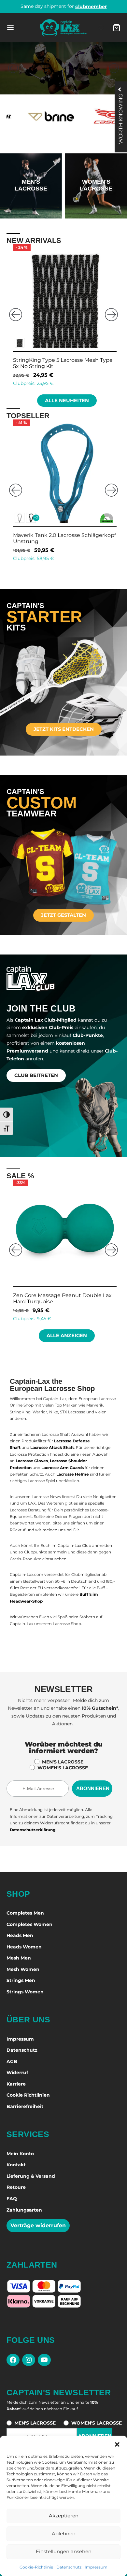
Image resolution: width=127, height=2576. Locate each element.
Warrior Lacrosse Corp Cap (44, 360)
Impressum (96, 2567)
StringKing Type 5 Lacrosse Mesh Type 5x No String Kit (60, 1298)
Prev (16, 315)
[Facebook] (13, 2360)
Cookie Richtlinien (28, 2095)
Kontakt (16, 2165)
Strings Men (21, 1980)
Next (111, 315)
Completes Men (25, 1913)
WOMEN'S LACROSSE (63, 1768)
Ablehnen (64, 2534)
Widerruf (17, 2073)
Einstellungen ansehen (64, 2551)
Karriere (16, 2084)
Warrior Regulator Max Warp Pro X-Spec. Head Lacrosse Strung (56, 538)
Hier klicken (31, 204)
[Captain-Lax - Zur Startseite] (63, 28)
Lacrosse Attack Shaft (52, 1447)
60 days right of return (64, 6)
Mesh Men (19, 1958)
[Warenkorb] (117, 28)
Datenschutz (69, 2567)
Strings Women (25, 1992)
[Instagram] (29, 2360)
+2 (34, 518)
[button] (117, 2444)
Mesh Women (23, 1969)
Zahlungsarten (24, 2210)
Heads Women (24, 1947)
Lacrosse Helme (73, 1474)
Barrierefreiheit (25, 2106)
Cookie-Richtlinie (36, 2567)
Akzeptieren (64, 2516)
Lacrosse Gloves (32, 1461)
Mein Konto (20, 2154)
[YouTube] (44, 2360)
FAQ (12, 2199)
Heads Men (20, 1935)
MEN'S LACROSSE (63, 1762)
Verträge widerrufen (38, 2225)
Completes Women (29, 1924)
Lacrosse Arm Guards (63, 1468)
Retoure (16, 2187)
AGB (12, 2061)
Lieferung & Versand (31, 2176)
